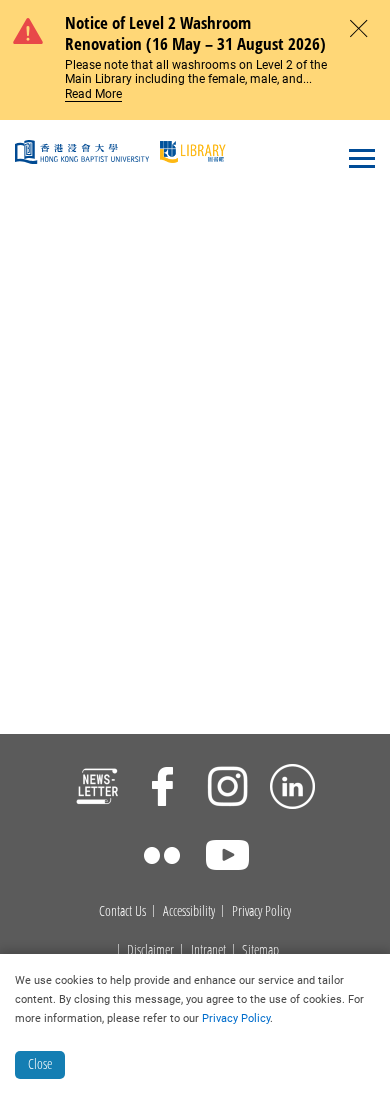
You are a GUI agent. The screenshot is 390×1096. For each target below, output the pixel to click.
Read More (93, 94)
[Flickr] (162, 858)
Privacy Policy (261, 911)
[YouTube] (227, 858)
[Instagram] (227, 789)
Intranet (208, 950)
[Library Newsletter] (97, 789)
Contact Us (122, 911)
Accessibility (189, 911)
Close (40, 1063)
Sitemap (260, 950)
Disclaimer (150, 950)
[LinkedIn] (292, 789)
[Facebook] (162, 789)
